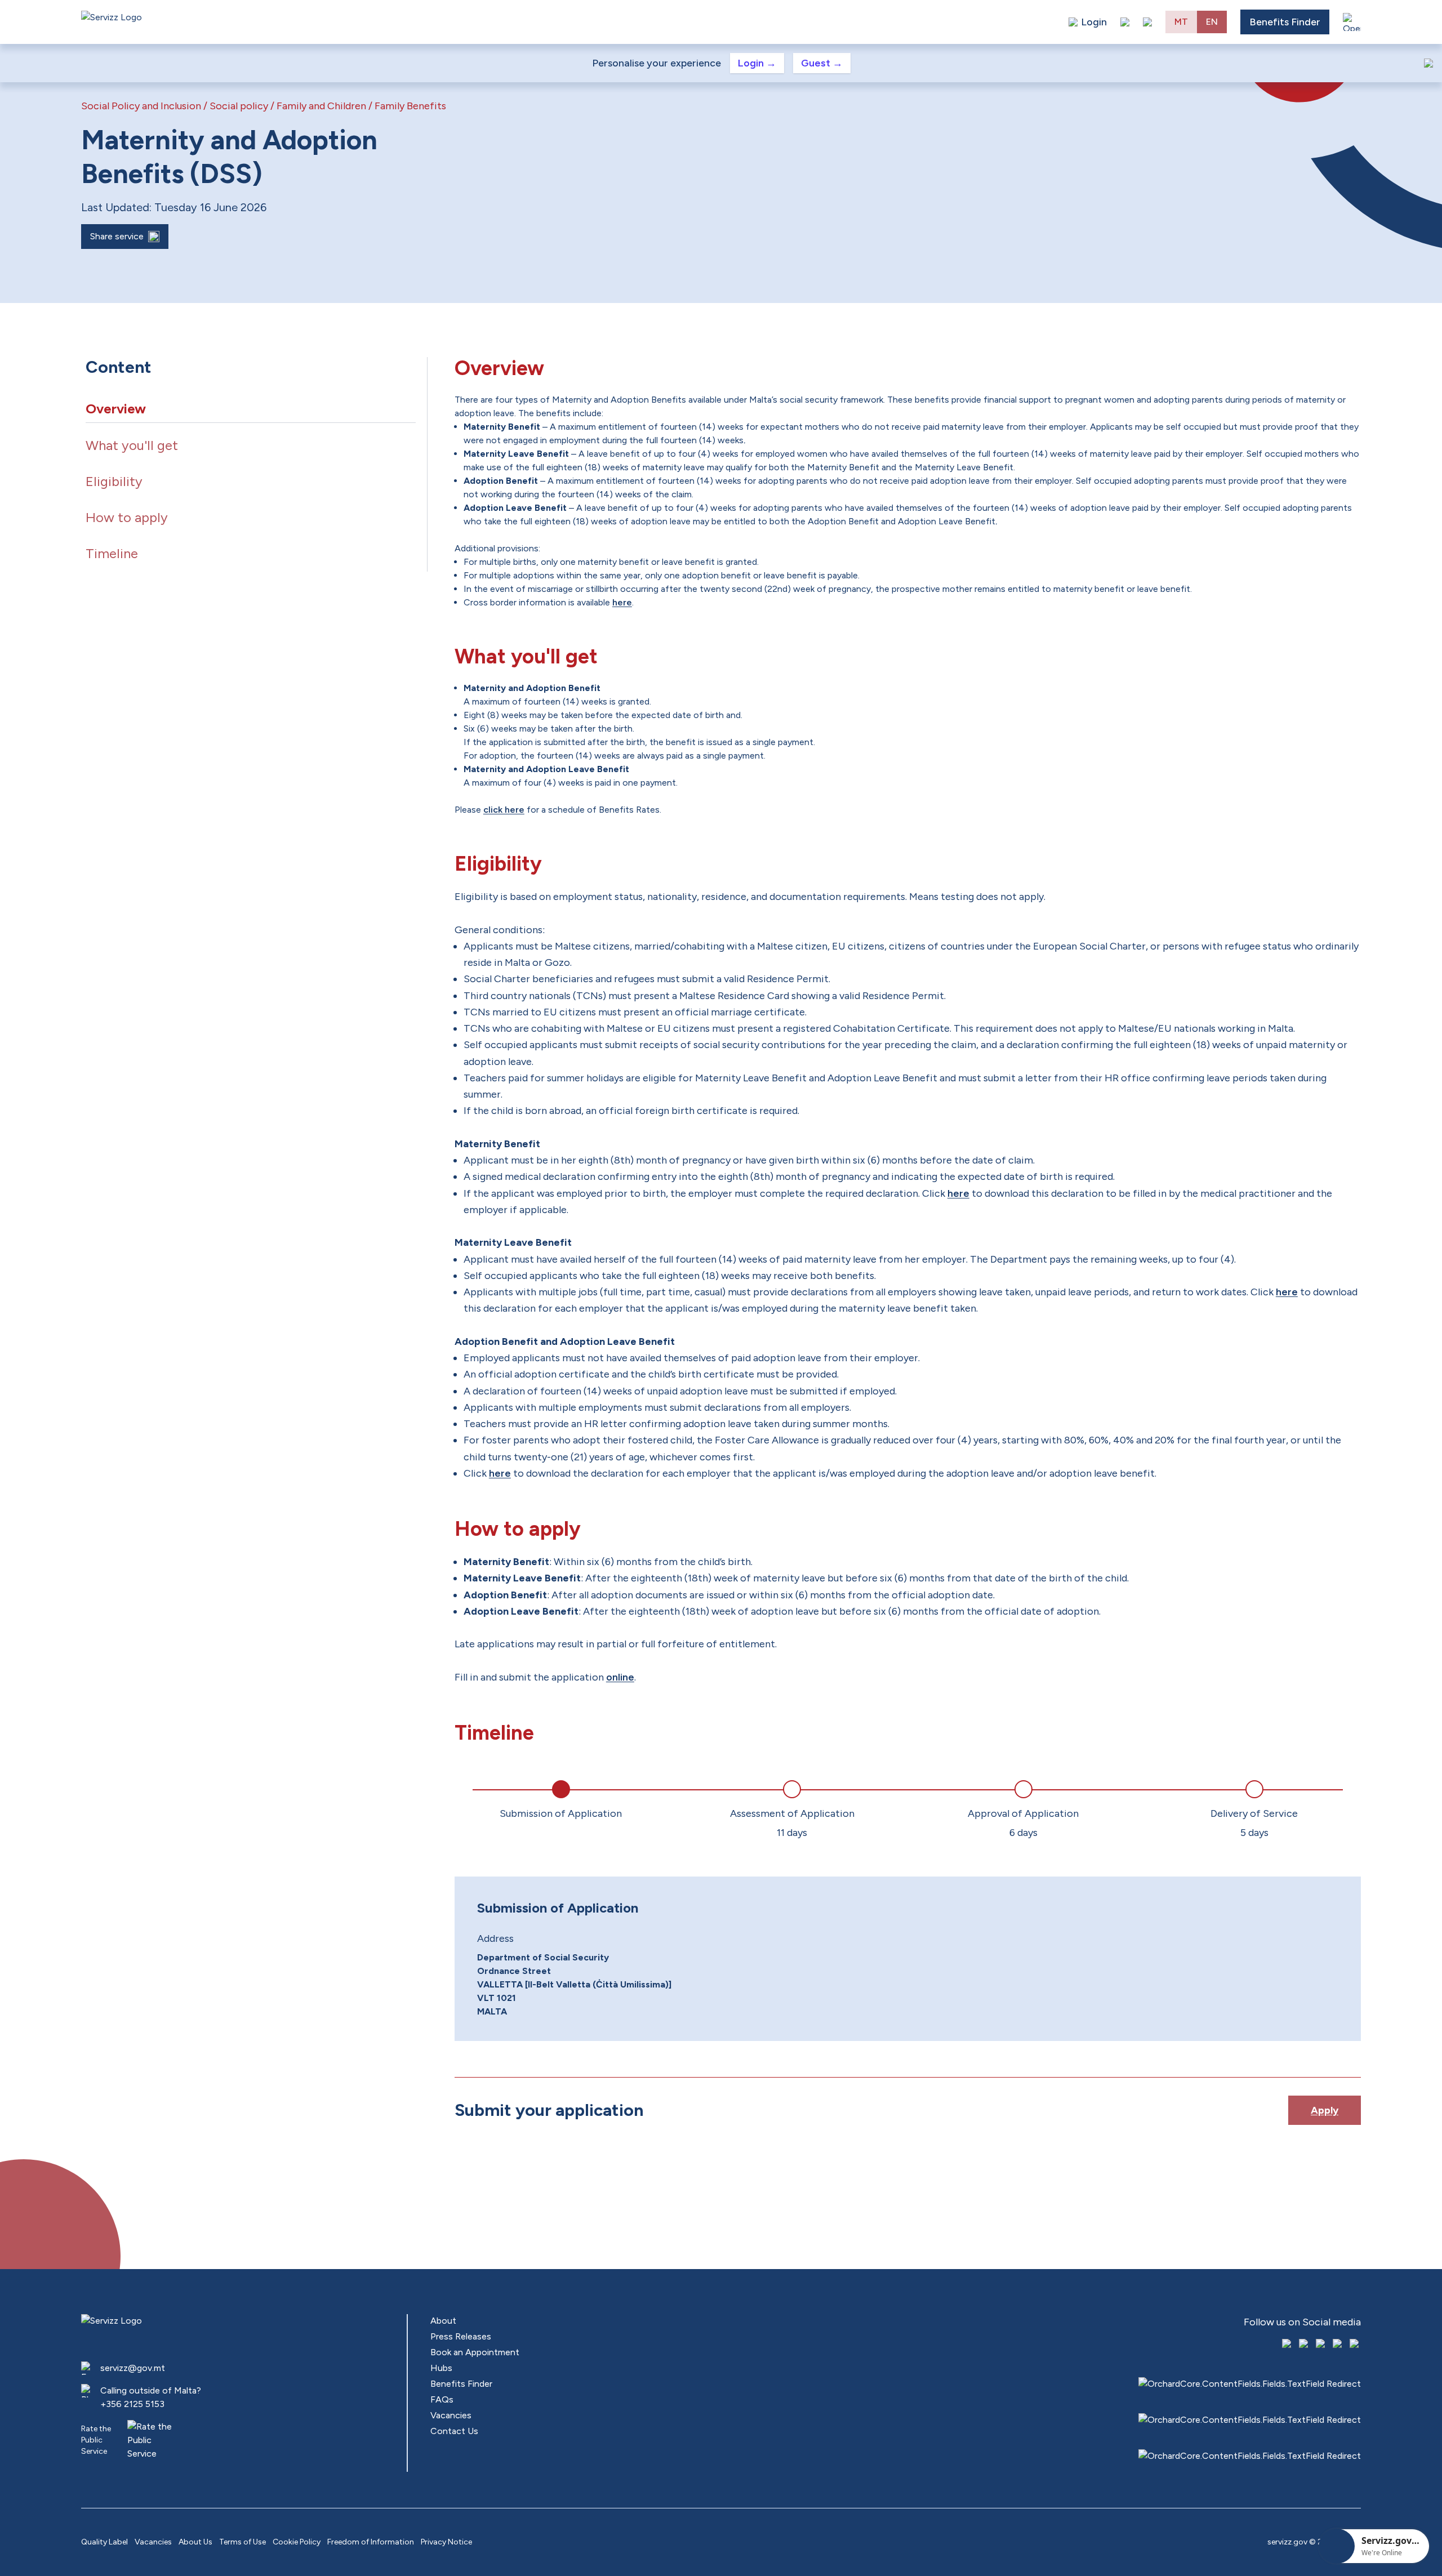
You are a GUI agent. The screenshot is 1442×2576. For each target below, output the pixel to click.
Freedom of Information (371, 2542)
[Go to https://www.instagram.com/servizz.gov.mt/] (1305, 2345)
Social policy (239, 106)
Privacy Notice (446, 2542)
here (622, 602)
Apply (1325, 2110)
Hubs (441, 2368)
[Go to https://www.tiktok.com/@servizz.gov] (1321, 2345)
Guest (822, 63)
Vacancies (451, 2415)
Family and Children (321, 106)
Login (757, 63)
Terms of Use (242, 2542)
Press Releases (461, 2336)
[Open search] (1147, 22)
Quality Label (104, 2542)
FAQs (442, 2399)
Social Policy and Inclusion (141, 106)
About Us (195, 2542)
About (443, 2321)
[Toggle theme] (1125, 22)
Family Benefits (410, 106)
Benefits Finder (1285, 22)
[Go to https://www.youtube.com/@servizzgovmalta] (1338, 2345)
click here (504, 810)
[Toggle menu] (1352, 22)
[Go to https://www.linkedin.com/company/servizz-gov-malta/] (1355, 2345)
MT (1181, 22)
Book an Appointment (475, 2352)
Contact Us (454, 2431)
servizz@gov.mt (133, 2368)
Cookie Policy (297, 2542)
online (620, 1677)
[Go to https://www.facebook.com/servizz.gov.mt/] (1288, 2345)
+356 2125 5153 (132, 2404)
